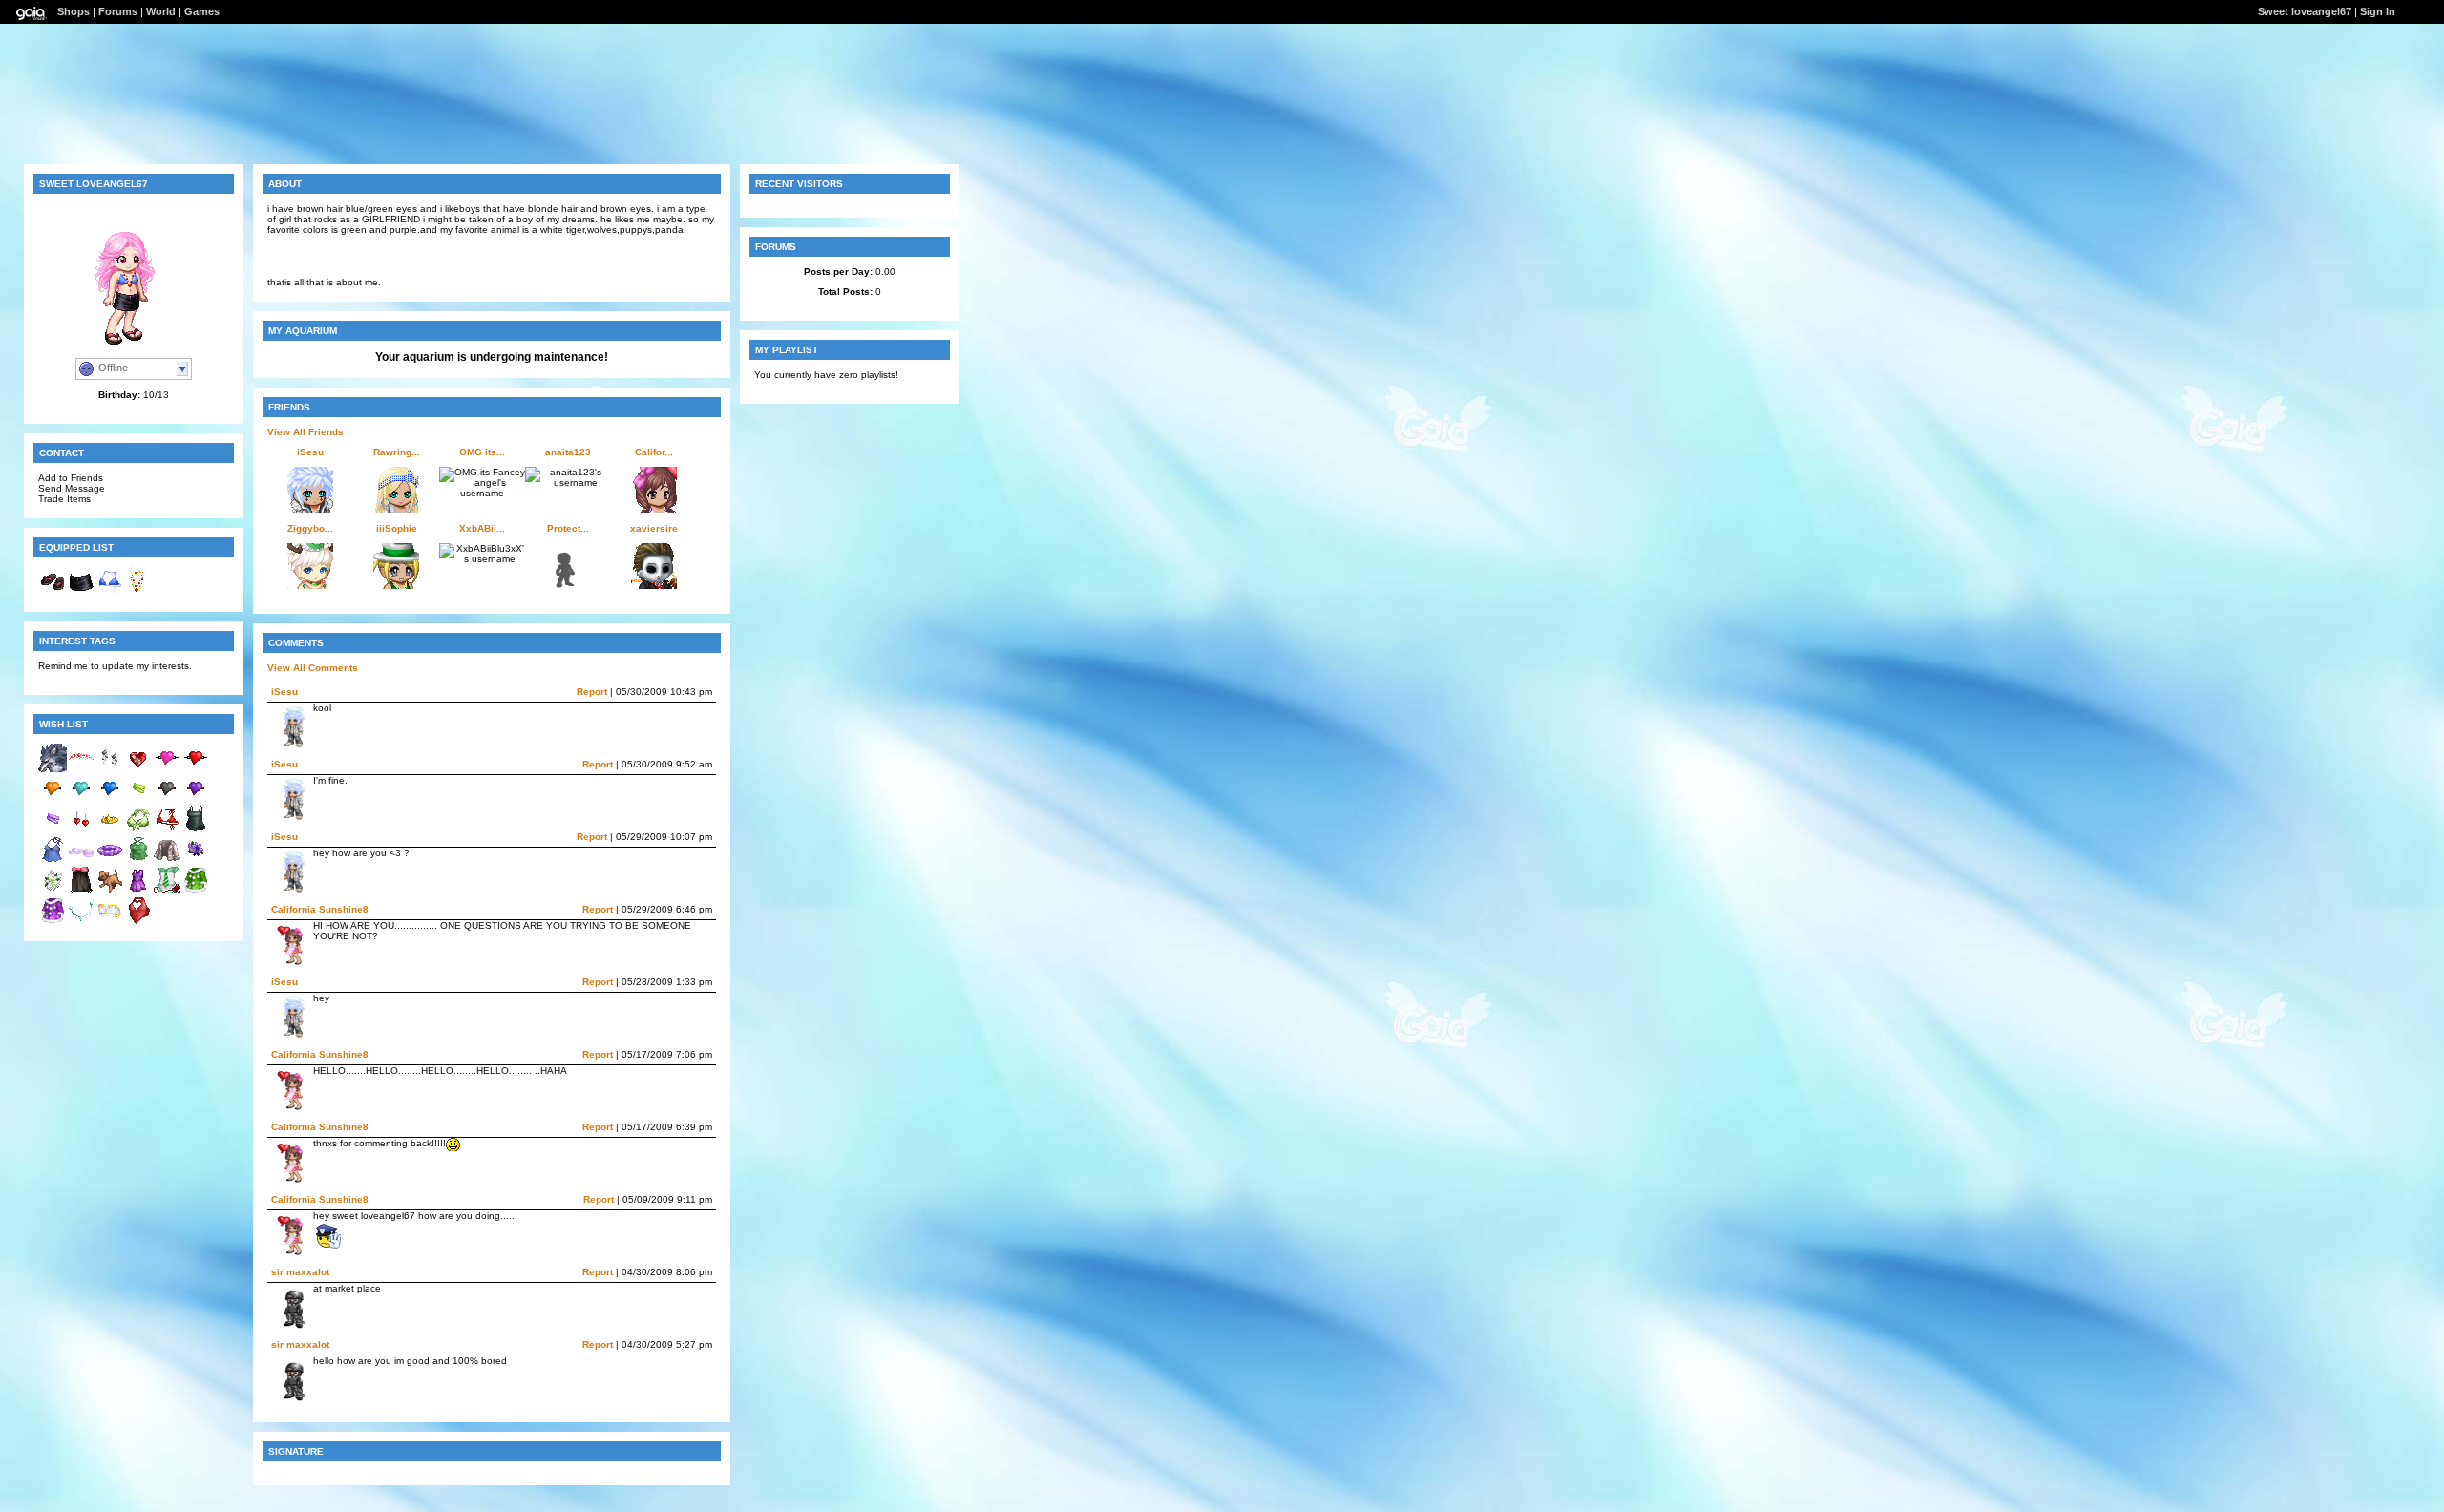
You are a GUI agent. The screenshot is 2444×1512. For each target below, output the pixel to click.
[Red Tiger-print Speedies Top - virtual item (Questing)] (167, 830)
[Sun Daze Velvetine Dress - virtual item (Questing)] (138, 891)
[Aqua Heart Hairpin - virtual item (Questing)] (81, 799)
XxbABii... (482, 528)
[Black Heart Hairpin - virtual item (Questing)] (167, 799)
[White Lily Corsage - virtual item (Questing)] (53, 891)
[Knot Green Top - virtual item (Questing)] (138, 861)
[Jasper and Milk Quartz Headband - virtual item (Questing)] (81, 769)
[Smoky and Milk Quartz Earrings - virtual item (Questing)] (110, 769)
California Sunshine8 (320, 909)
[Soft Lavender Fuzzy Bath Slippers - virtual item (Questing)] (81, 861)
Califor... (654, 452)
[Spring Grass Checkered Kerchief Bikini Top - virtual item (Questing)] (138, 830)
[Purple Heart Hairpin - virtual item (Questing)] (196, 799)
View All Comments (313, 668)
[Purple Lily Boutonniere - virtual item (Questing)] (196, 861)
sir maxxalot (300, 1272)
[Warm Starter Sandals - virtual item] (53, 592)
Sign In (2378, 11)
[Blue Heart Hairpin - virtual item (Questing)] (110, 799)
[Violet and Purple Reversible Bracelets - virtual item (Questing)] (53, 830)
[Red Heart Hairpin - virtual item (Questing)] (196, 769)
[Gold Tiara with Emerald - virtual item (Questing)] (110, 830)
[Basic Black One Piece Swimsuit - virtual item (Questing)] (196, 830)
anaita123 (568, 452)
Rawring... (397, 452)
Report (592, 692)
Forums (118, 11)
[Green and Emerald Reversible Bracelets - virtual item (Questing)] (138, 799)
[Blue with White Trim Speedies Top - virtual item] (110, 592)
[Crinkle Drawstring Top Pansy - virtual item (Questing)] (53, 861)
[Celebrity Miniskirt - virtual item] (81, 592)
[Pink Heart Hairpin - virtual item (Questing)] (167, 769)
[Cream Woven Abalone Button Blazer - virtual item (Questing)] (167, 861)
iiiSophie (397, 528)
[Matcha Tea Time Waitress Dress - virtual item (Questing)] (167, 891)
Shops (74, 11)
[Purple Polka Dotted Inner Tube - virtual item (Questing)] (110, 861)
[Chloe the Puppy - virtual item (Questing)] (110, 891)
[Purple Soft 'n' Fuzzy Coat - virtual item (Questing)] (53, 922)
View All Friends (305, 432)
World (161, 11)
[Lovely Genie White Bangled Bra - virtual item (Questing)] (110, 922)
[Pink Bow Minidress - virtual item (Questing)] (81, 891)
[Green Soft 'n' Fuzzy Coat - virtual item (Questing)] (196, 891)
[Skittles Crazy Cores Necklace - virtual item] (138, 592)
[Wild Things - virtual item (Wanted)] (53, 769)
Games (202, 11)
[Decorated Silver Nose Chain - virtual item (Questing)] (81, 922)
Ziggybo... (310, 528)
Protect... (568, 528)
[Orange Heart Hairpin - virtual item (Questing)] (53, 799)
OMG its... (482, 452)
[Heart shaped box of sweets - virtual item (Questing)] (138, 769)
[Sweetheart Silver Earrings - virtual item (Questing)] (81, 830)
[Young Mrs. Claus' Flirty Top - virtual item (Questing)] (138, 922)
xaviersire (654, 528)
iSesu (310, 452)
